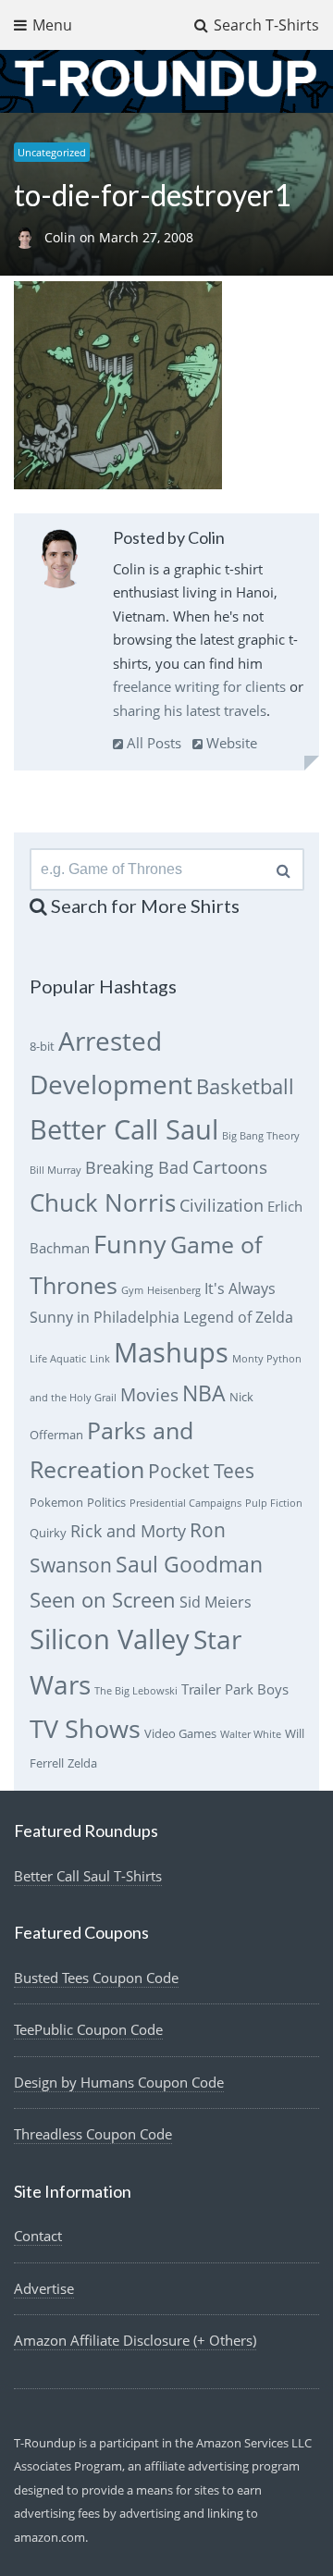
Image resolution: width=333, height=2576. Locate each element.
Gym (132, 1290)
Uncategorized (52, 152)
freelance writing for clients (199, 686)
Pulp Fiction (274, 1503)
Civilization (222, 1205)
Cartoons (230, 1167)
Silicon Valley (110, 1639)
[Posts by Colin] (60, 562)
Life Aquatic (58, 1359)
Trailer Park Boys (235, 1689)
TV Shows (85, 1728)
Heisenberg (174, 1290)
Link (100, 1359)
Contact (38, 2236)
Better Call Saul (124, 1129)
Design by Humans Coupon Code (119, 2082)
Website (230, 743)
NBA (204, 1393)
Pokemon (56, 1502)
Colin (62, 237)
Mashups (171, 1352)
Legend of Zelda (238, 1317)
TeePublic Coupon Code (88, 2029)
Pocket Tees (201, 1471)
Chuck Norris (103, 1203)
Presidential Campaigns (185, 1503)
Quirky (48, 1533)
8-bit (42, 1046)
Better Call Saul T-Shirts (88, 1876)
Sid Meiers (216, 1602)
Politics (106, 1502)
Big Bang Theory (261, 1136)
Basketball (245, 1086)
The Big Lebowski (136, 1691)
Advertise (44, 2288)
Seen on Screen (103, 1600)
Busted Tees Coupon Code (96, 1978)
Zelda (82, 1763)
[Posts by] (29, 237)
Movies (149, 1394)
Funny (130, 1244)
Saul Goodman (189, 1564)
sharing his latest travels (190, 710)
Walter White (251, 1734)
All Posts (152, 743)
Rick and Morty (128, 1531)
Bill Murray (55, 1170)
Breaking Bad (137, 1167)
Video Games (180, 1733)
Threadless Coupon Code (93, 2134)
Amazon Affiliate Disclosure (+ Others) (135, 2340)
